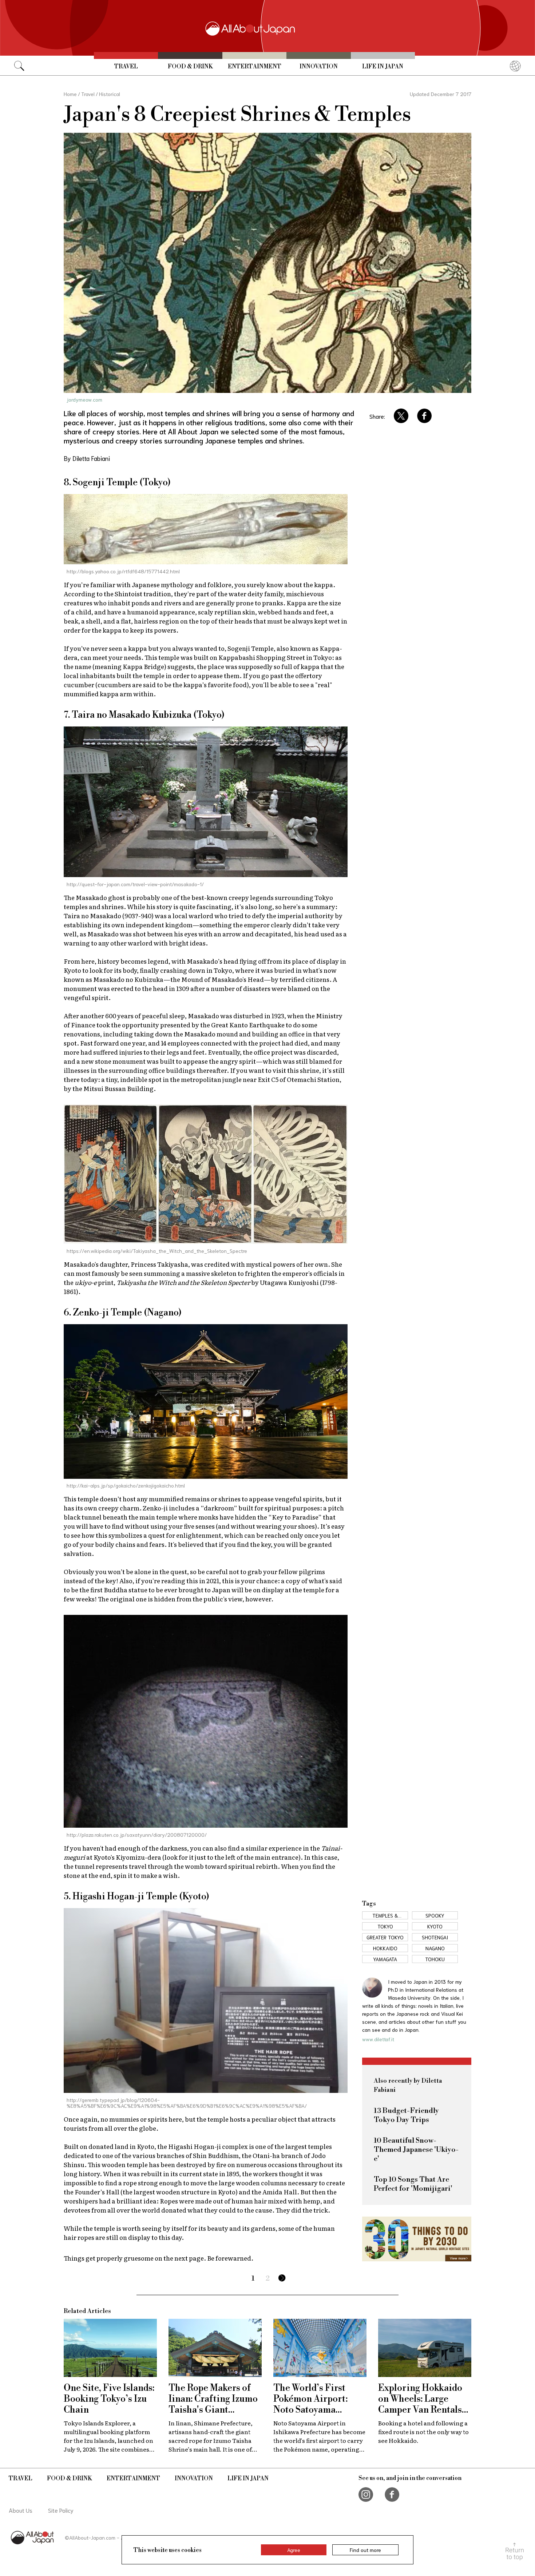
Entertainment (255, 67)
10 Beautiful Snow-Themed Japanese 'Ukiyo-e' (416, 2150)
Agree (294, 2550)
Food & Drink (190, 67)
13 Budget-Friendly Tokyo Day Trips (406, 2115)
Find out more (365, 2550)
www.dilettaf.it (378, 2039)
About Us (21, 2510)
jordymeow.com (84, 399)
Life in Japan (383, 67)
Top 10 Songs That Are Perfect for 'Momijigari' (413, 2184)
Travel (126, 67)
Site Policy (61, 2510)
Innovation (319, 67)
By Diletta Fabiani (87, 458)
